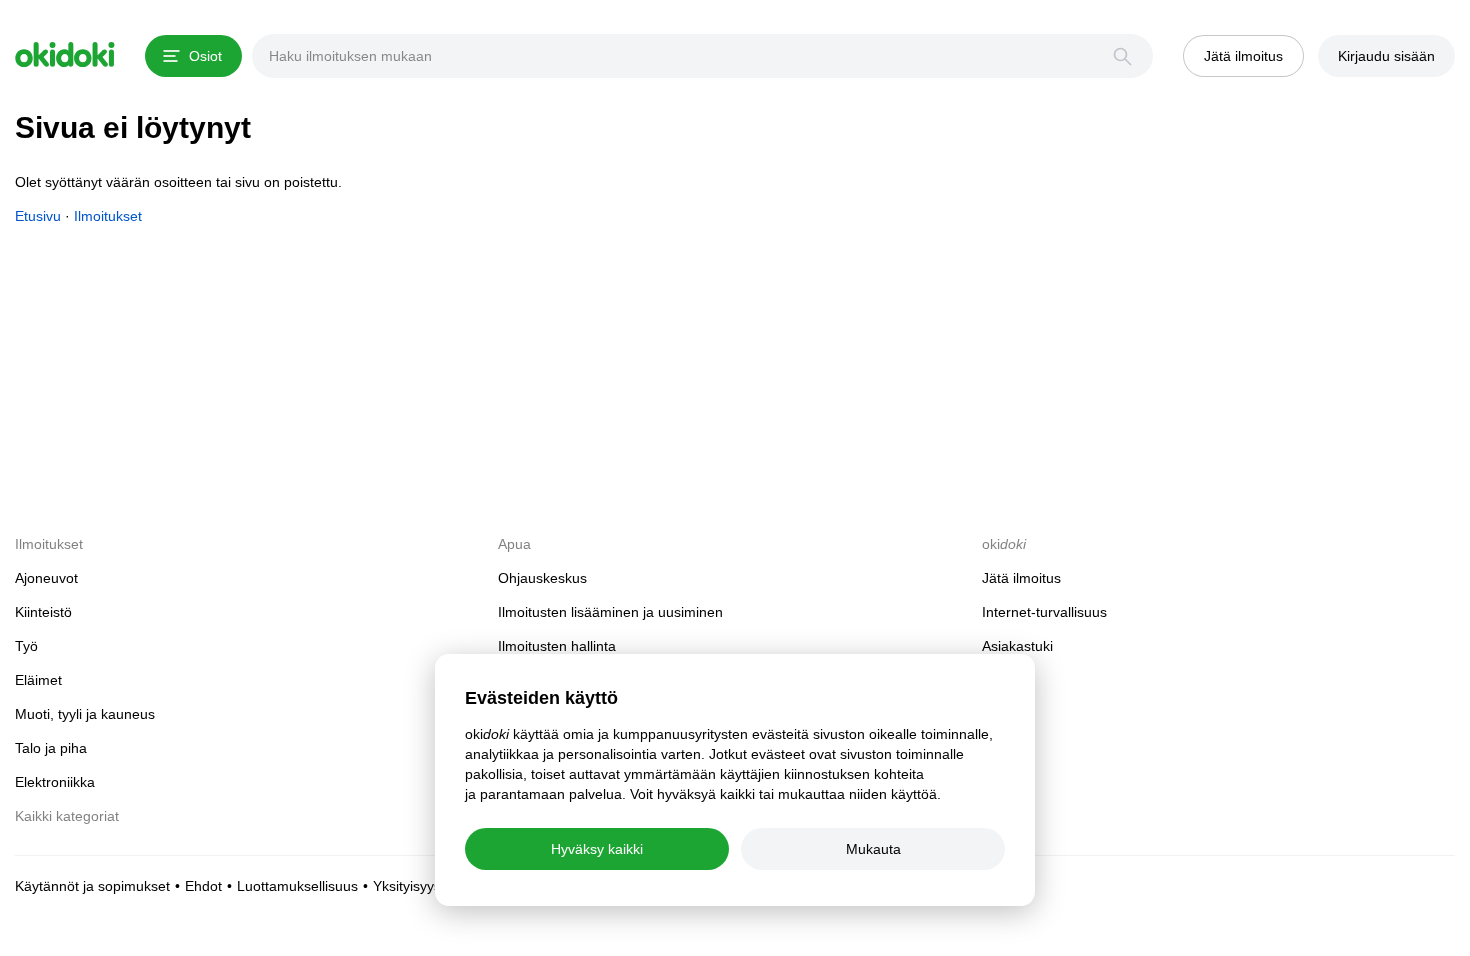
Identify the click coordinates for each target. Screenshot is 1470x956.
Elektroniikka (55, 782)
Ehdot (203, 886)
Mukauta (873, 849)
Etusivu (38, 216)
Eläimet (38, 680)
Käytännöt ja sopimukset (92, 886)
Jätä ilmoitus (1021, 578)
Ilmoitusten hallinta (557, 646)
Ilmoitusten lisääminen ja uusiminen (610, 612)
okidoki (65, 55)
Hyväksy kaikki (597, 849)
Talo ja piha (51, 748)
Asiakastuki (1017, 646)
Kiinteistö (43, 612)
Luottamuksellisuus (297, 886)
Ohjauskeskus (542, 578)
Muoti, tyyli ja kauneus (85, 714)
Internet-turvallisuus (1044, 612)
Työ (26, 646)
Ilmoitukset (108, 216)
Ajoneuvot (46, 578)
